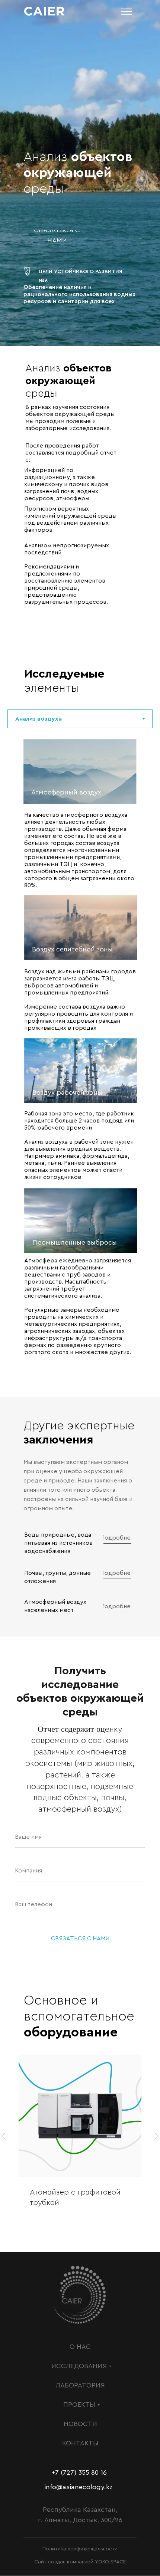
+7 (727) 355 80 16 (79, 2472)
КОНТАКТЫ (80, 2443)
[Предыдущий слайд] (4, 2136)
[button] (57, 236)
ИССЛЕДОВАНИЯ (79, 2366)
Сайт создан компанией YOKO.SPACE (80, 2562)
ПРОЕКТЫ (79, 2405)
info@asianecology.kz (79, 2487)
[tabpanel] (80, 1060)
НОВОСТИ (80, 2424)
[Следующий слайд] (156, 2136)
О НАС (80, 2347)
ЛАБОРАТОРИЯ (80, 2385)
